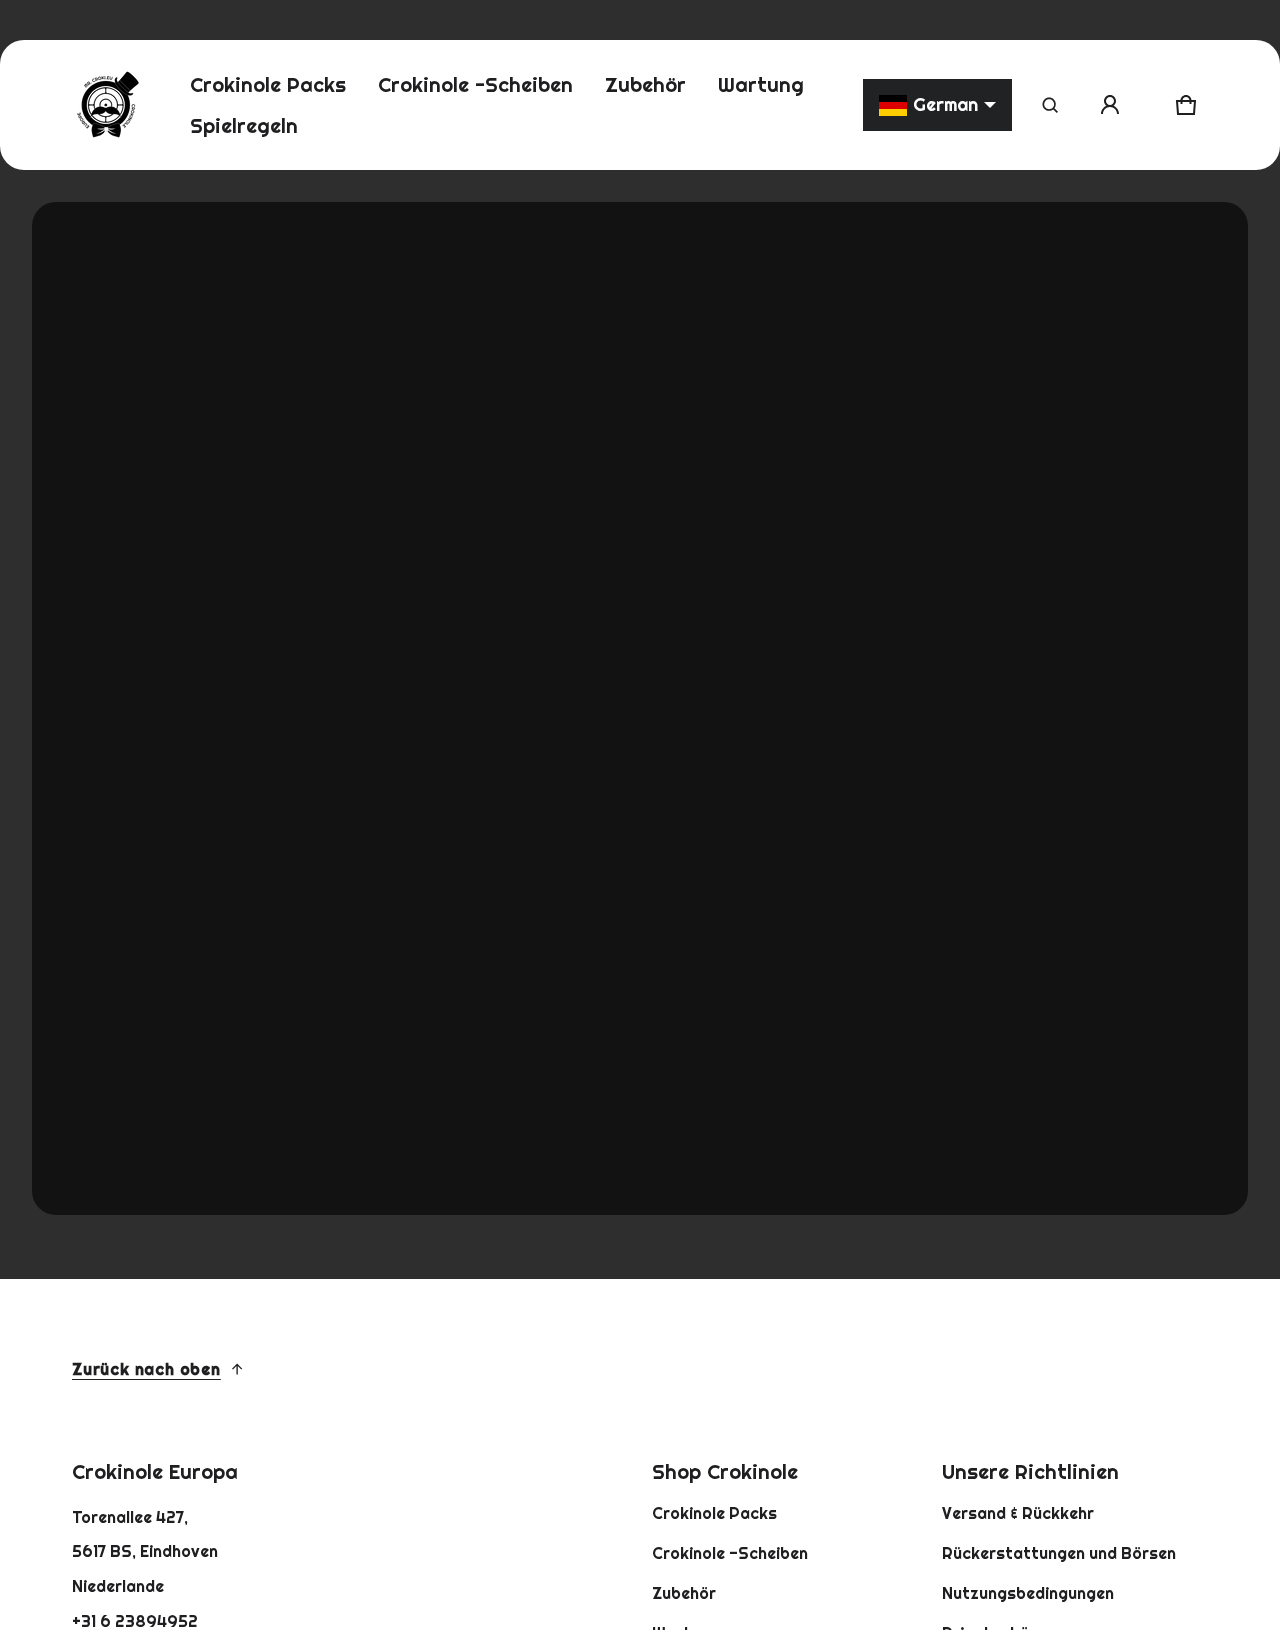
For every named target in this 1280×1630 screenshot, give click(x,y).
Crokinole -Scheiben (730, 1553)
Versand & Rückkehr (1018, 1513)
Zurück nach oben (146, 1369)
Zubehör (684, 1593)
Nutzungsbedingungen (1028, 1593)
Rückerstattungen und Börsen (1059, 1553)
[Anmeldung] (1110, 105)
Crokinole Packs (714, 1513)
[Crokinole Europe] (107, 105)
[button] (1050, 105)
